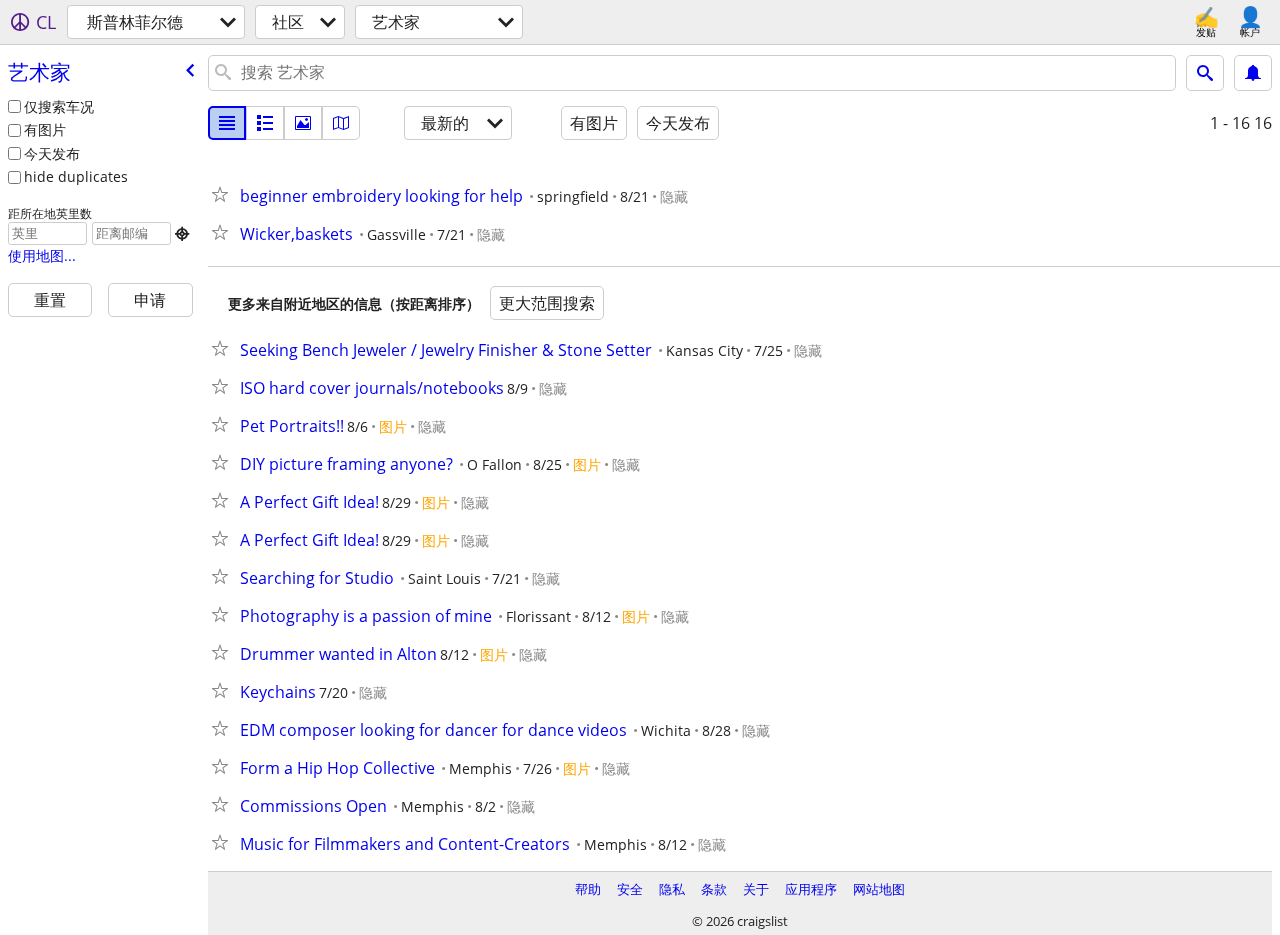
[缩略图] (265, 123)
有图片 (45, 129)
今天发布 (52, 153)
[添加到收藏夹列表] (224, 194)
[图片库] (303, 123)
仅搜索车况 (59, 106)
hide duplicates (76, 176)
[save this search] (1253, 73)
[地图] (341, 123)
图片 (393, 426)
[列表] (227, 123)
